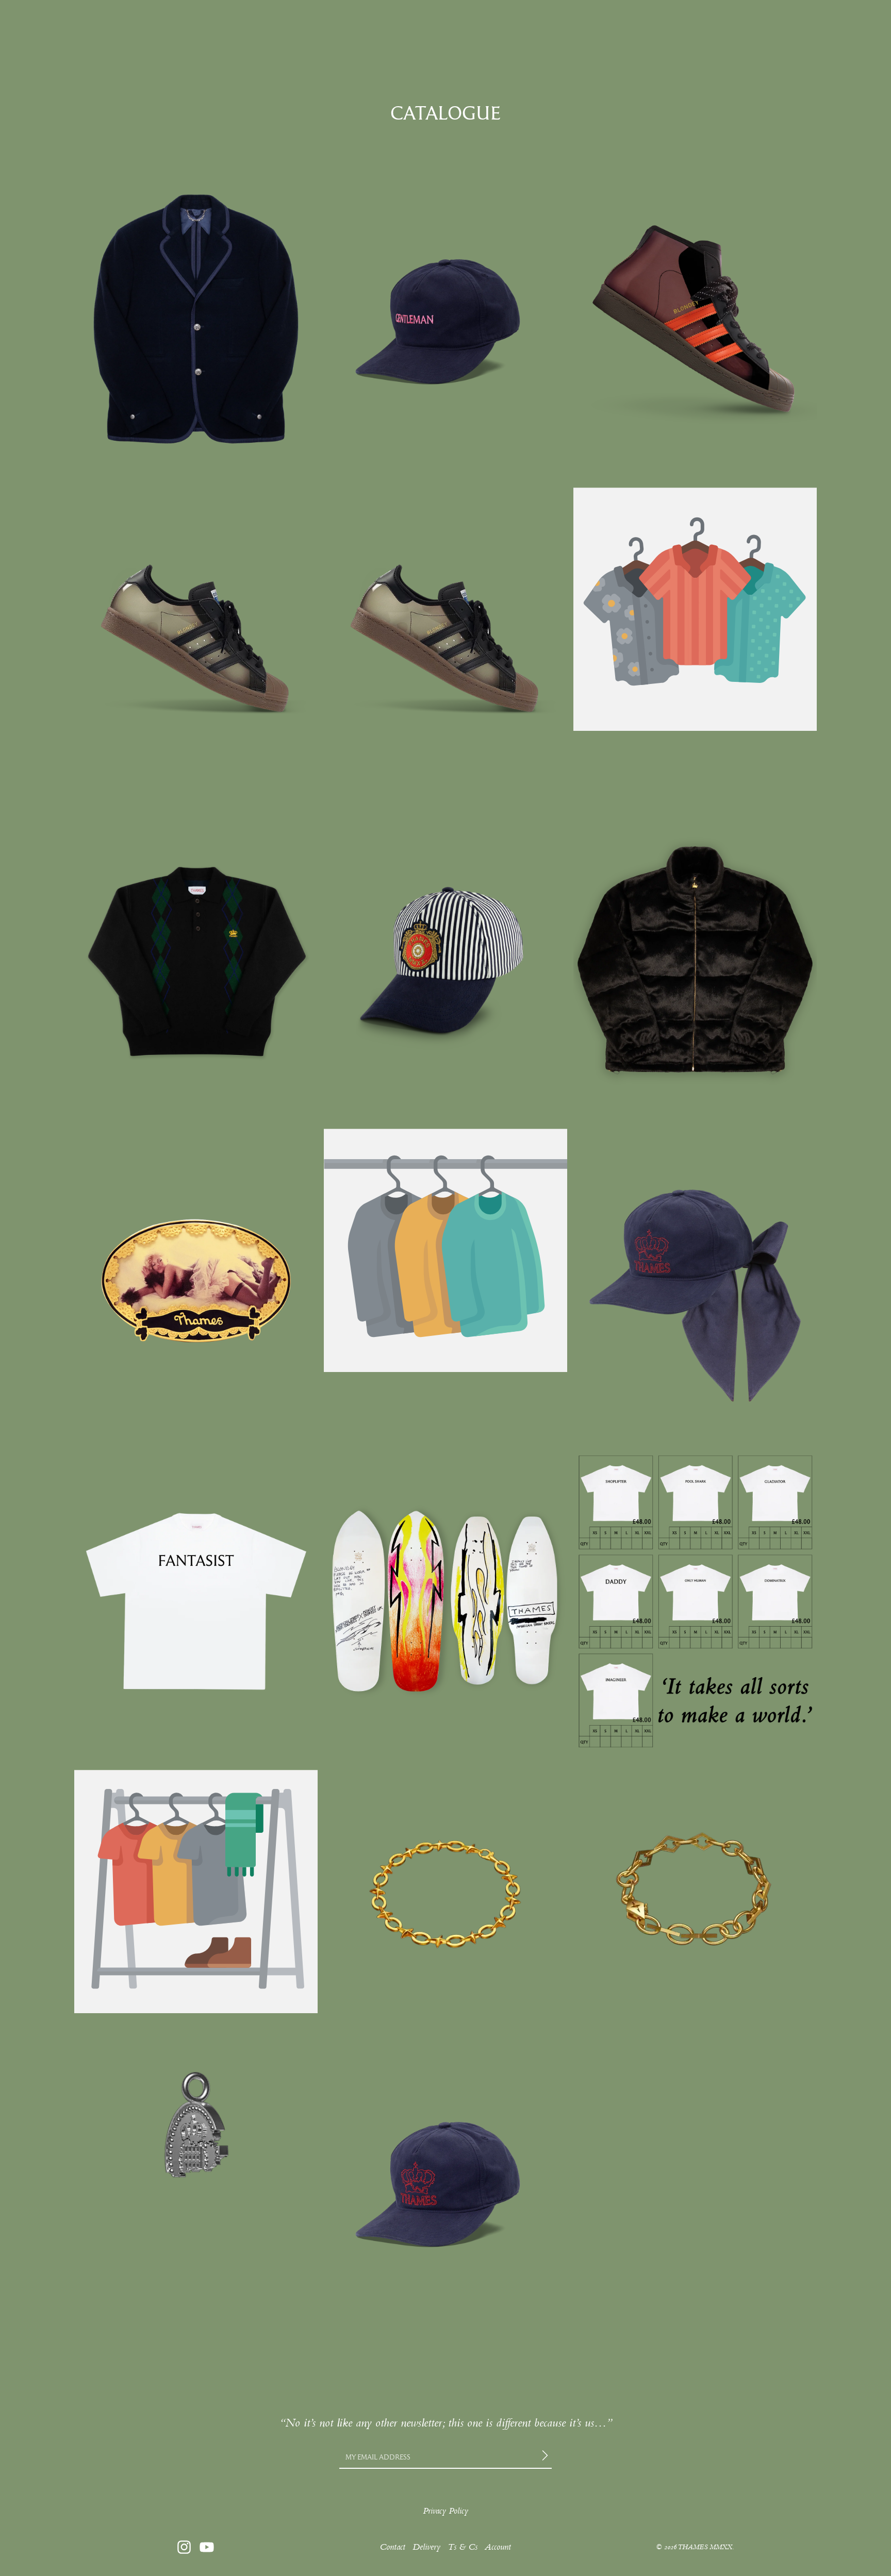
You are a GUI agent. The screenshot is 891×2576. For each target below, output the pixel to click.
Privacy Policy (445, 2511)
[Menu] (92, 21)
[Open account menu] (753, 21)
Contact (392, 2547)
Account (498, 2547)
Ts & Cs (463, 2547)
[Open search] (124, 21)
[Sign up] (547, 2457)
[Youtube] (207, 2547)
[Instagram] (184, 2547)
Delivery (426, 2547)
